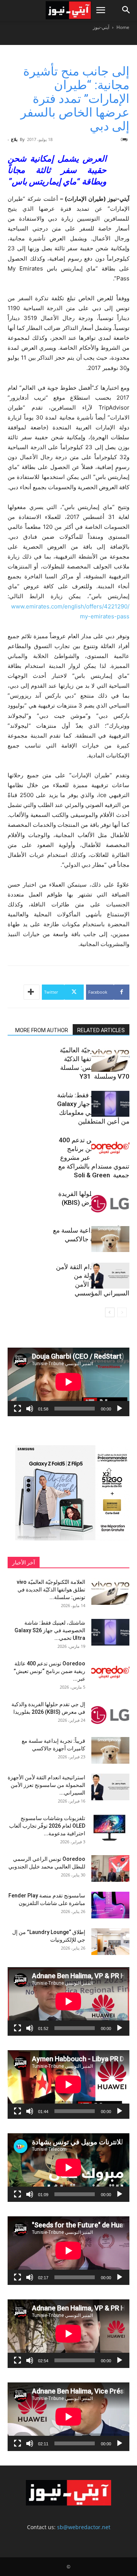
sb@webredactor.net (84, 2527)
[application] (68, 1382)
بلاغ (14, 139)
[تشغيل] (119, 1409)
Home (123, 27)
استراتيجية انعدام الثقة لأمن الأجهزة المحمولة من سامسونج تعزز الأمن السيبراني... (46, 1785)
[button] (100, 10)
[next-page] (110, 1312)
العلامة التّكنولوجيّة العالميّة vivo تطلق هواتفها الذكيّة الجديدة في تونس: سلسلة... (51, 1590)
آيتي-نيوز (101, 27)
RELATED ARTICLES (101, 1030)
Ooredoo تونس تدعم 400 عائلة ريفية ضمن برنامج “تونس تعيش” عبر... (49, 1671)
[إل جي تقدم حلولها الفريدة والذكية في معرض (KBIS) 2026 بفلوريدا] (110, 1203)
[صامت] (30, 1409)
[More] (32, 992)
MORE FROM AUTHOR (42, 1030)
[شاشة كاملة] (18, 1409)
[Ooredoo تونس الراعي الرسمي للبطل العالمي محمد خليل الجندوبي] (110, 1868)
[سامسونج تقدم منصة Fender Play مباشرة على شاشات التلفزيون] (110, 1905)
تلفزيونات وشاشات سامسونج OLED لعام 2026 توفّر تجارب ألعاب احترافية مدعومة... (47, 1826)
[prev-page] (122, 1312)
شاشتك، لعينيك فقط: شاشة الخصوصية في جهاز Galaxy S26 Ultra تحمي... (50, 1630)
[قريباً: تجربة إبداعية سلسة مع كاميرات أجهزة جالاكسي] (110, 1239)
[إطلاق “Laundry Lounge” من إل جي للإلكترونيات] (110, 1942)
